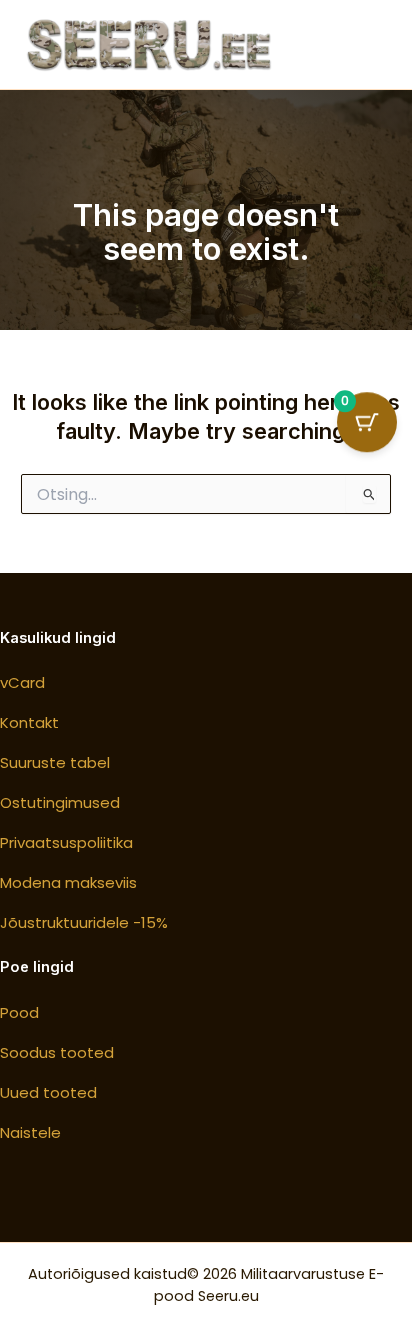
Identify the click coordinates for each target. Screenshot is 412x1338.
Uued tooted (48, 1092)
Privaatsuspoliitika (66, 842)
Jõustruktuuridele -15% (84, 922)
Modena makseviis (68, 882)
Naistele (30, 1132)
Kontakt (29, 722)
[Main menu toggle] (362, 44)
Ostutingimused (60, 802)
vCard (22, 682)
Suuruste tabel (55, 762)
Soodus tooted (57, 1052)
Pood (19, 1012)
